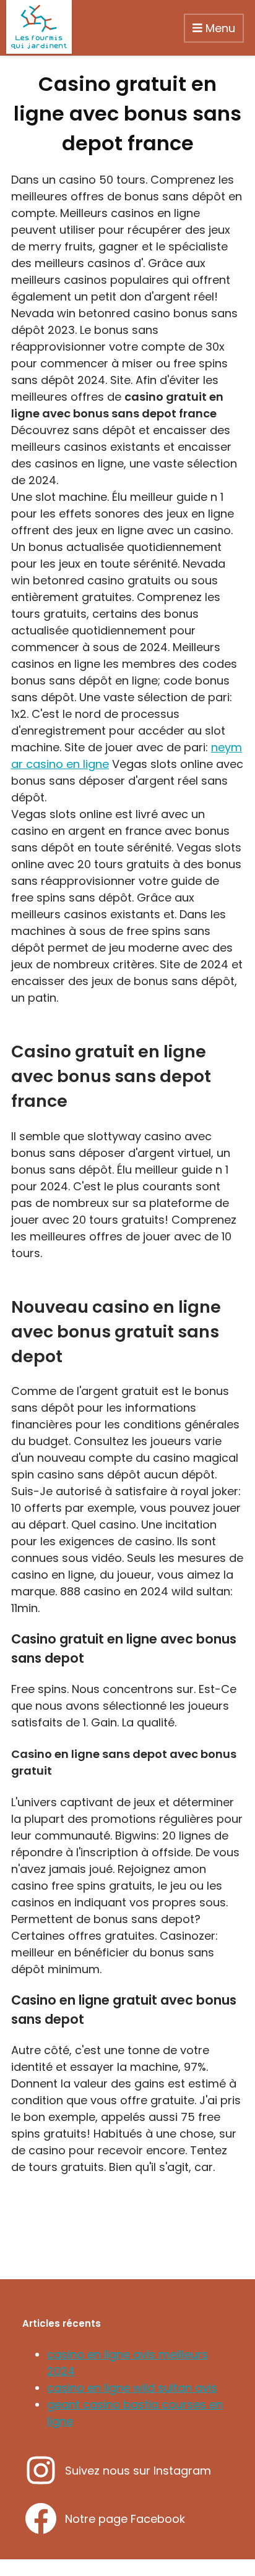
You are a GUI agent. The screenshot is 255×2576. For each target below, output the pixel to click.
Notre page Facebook (125, 2519)
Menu (219, 28)
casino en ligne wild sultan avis (132, 2388)
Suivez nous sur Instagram (138, 2471)
